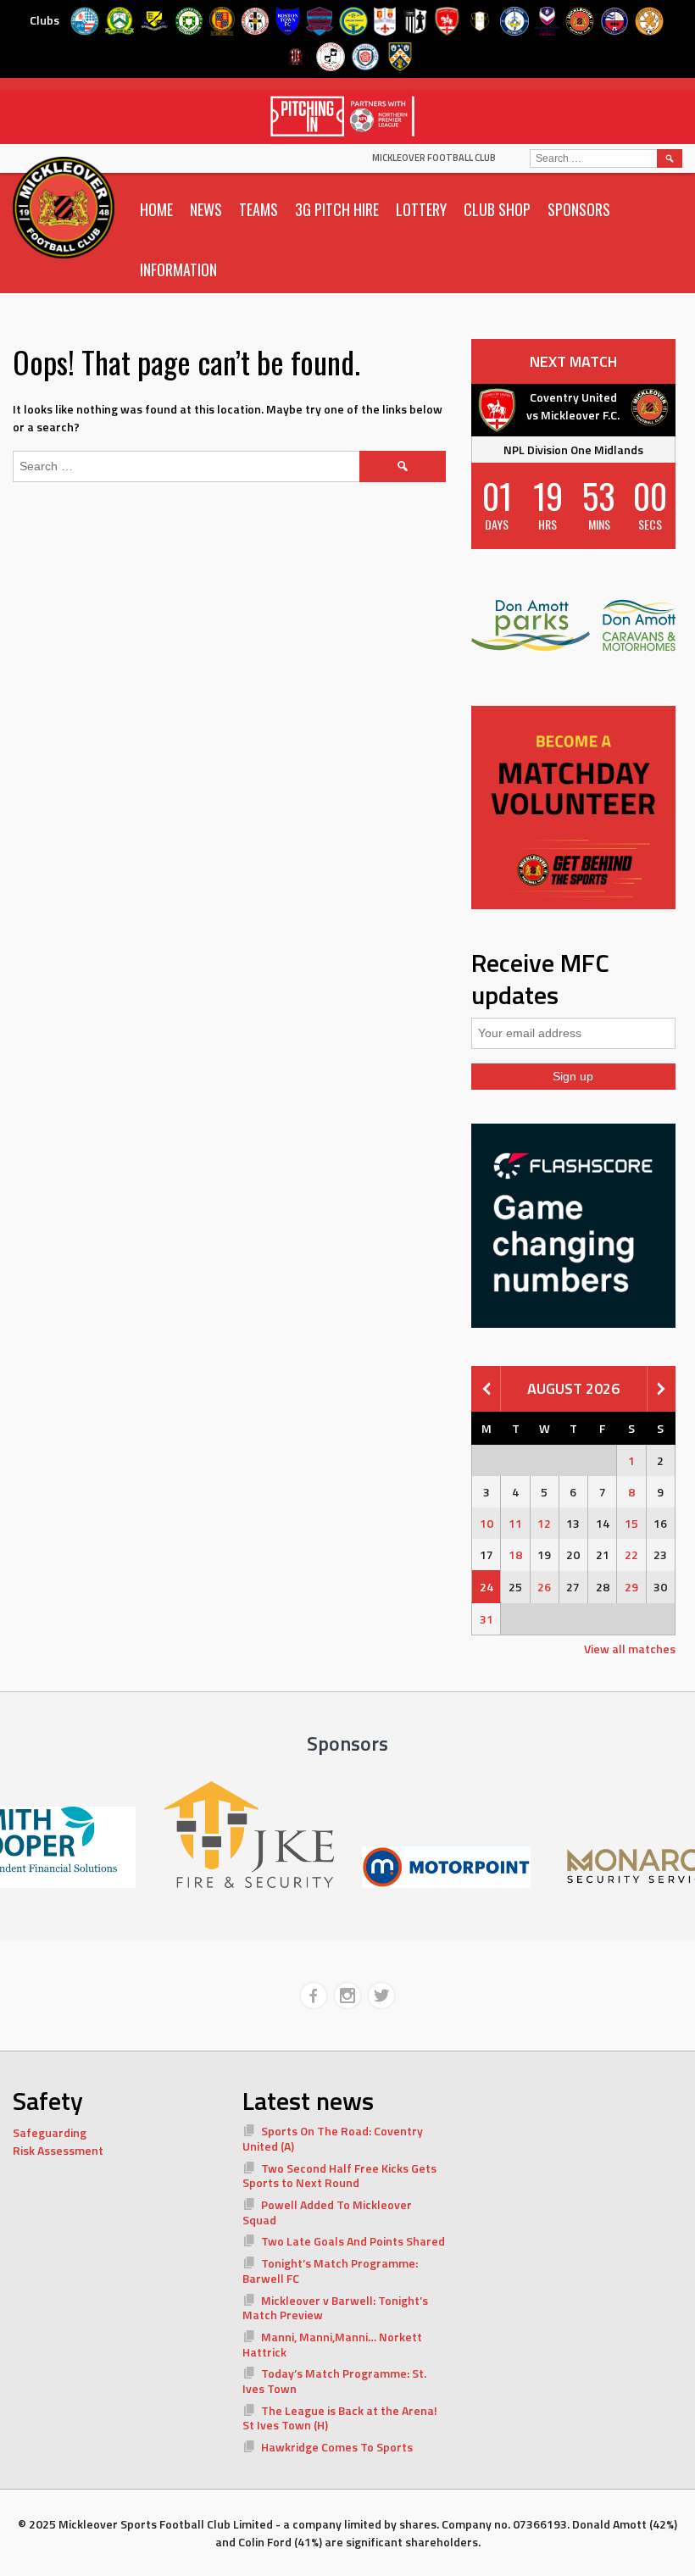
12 (544, 1523)
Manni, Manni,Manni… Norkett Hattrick (333, 2344)
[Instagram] (347, 1996)
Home (156, 209)
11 (515, 1523)
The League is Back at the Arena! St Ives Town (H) (340, 2418)
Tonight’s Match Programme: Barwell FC (331, 2271)
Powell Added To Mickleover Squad (328, 2212)
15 (631, 1523)
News (206, 209)
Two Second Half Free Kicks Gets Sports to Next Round (340, 2176)
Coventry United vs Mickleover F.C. (573, 406)
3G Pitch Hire (337, 209)
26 (544, 1587)
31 (486, 1619)
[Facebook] (314, 1996)
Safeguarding (50, 2132)
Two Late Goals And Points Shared (353, 2241)
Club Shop (497, 209)
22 (631, 1554)
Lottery (421, 209)
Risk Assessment (58, 2150)
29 (631, 1587)
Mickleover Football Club (434, 158)
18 (515, 1554)
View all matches (630, 1649)
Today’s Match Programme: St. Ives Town (335, 2381)
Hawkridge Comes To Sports (337, 2447)
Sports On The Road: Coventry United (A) (333, 2138)
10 (486, 1523)
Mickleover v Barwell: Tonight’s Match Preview (336, 2308)
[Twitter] (381, 1996)
